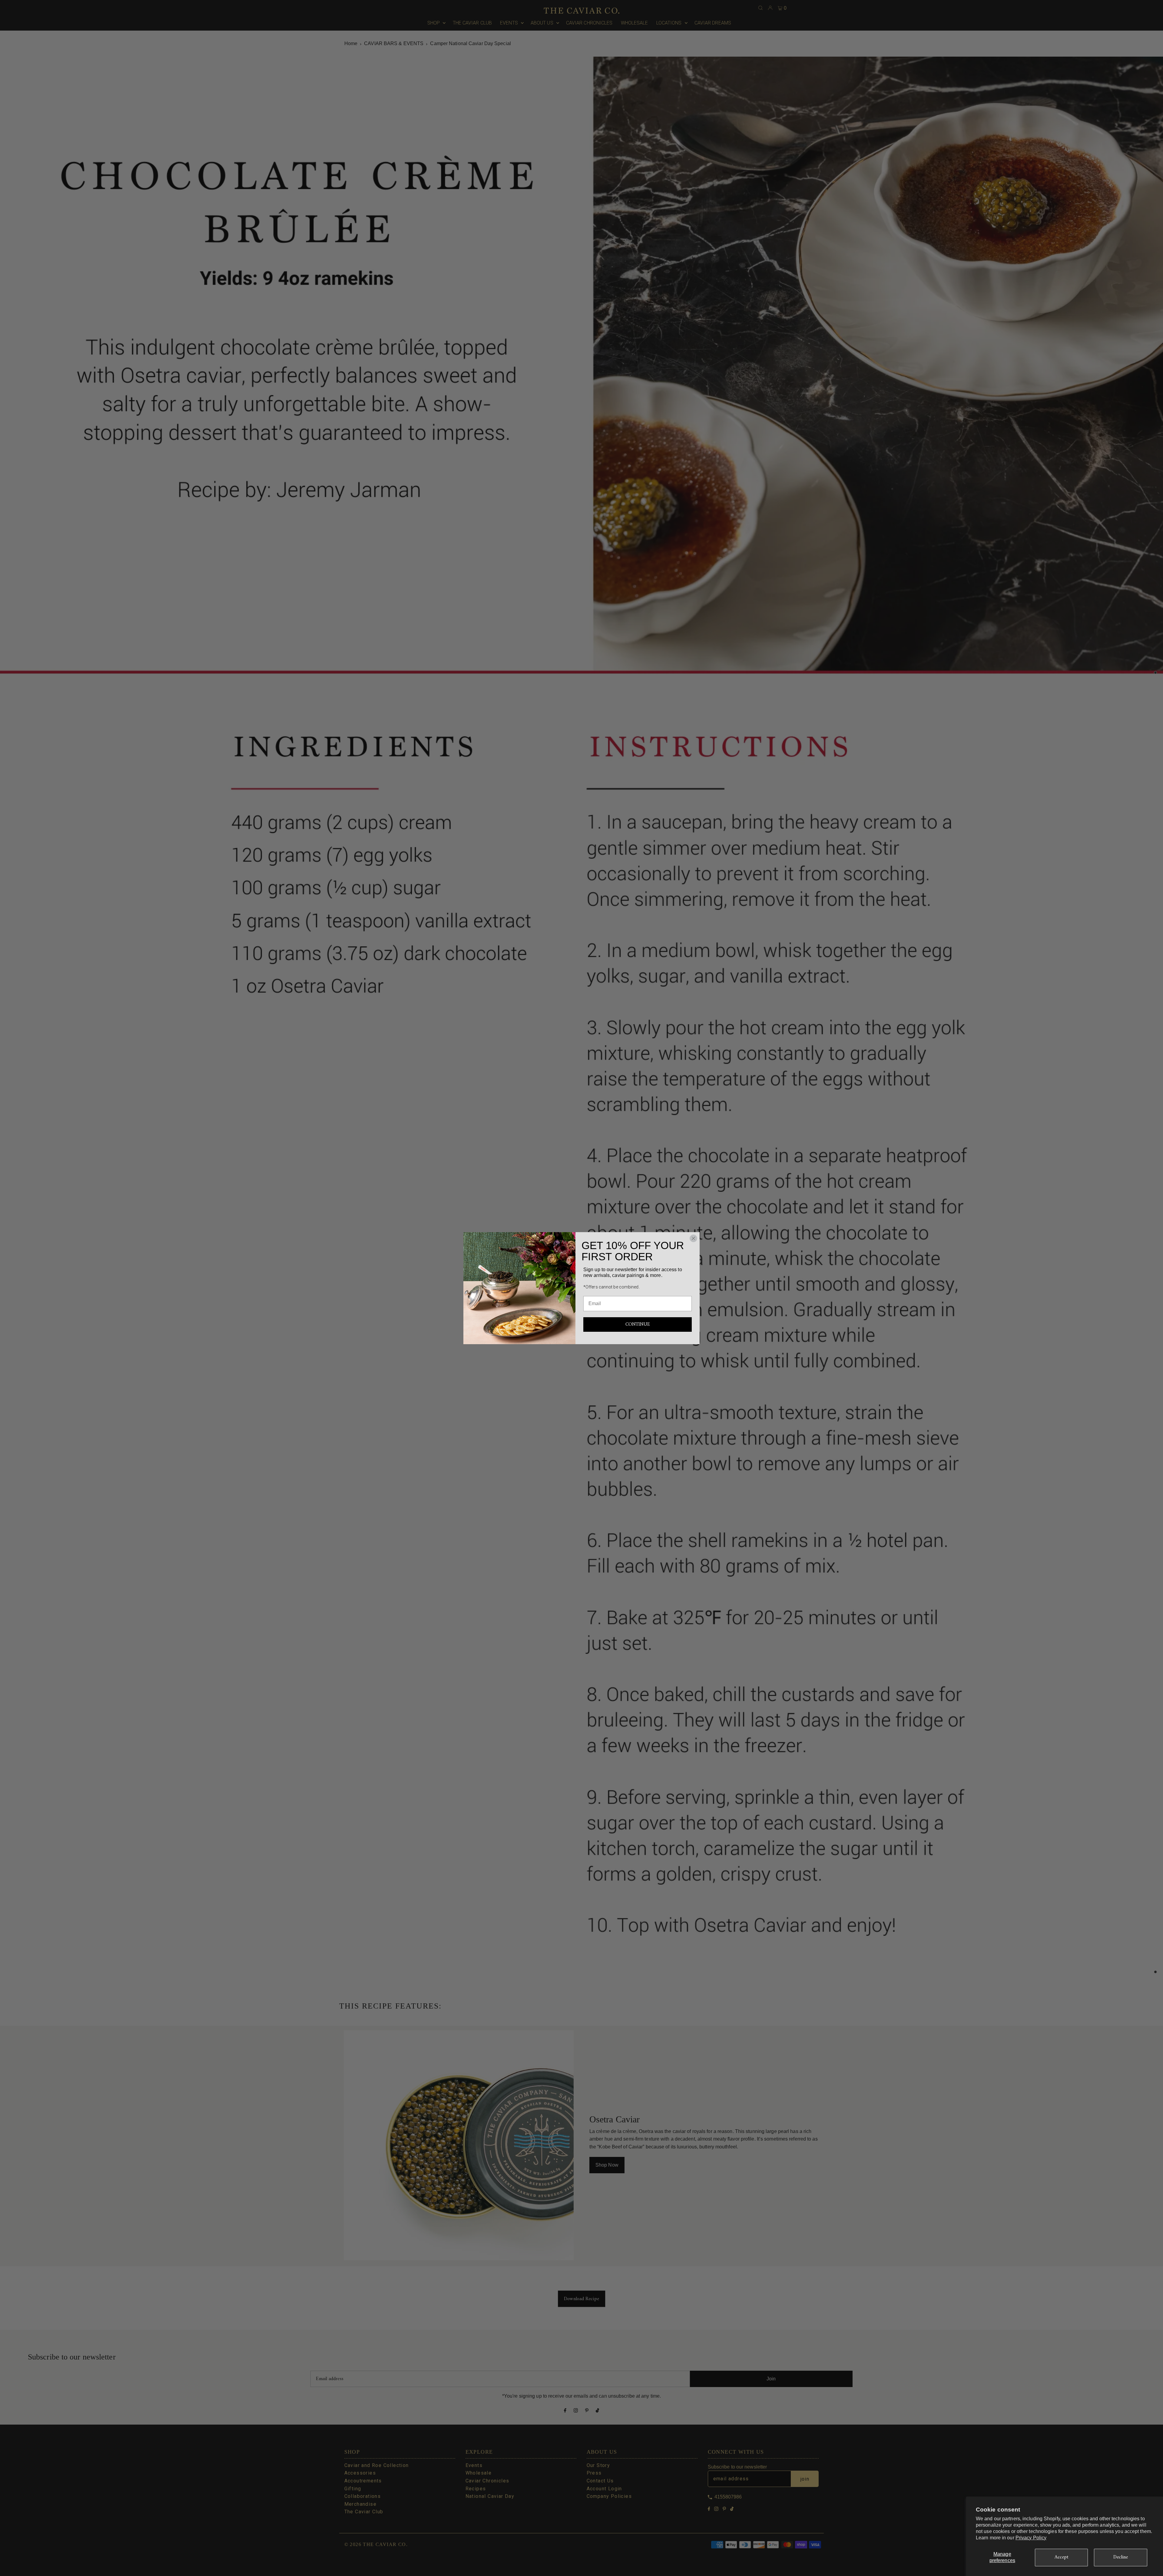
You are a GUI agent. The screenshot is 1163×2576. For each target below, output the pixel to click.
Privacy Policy (1031, 2538)
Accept (1062, 2557)
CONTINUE (638, 1324)
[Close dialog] (693, 1238)
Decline (1121, 2557)
